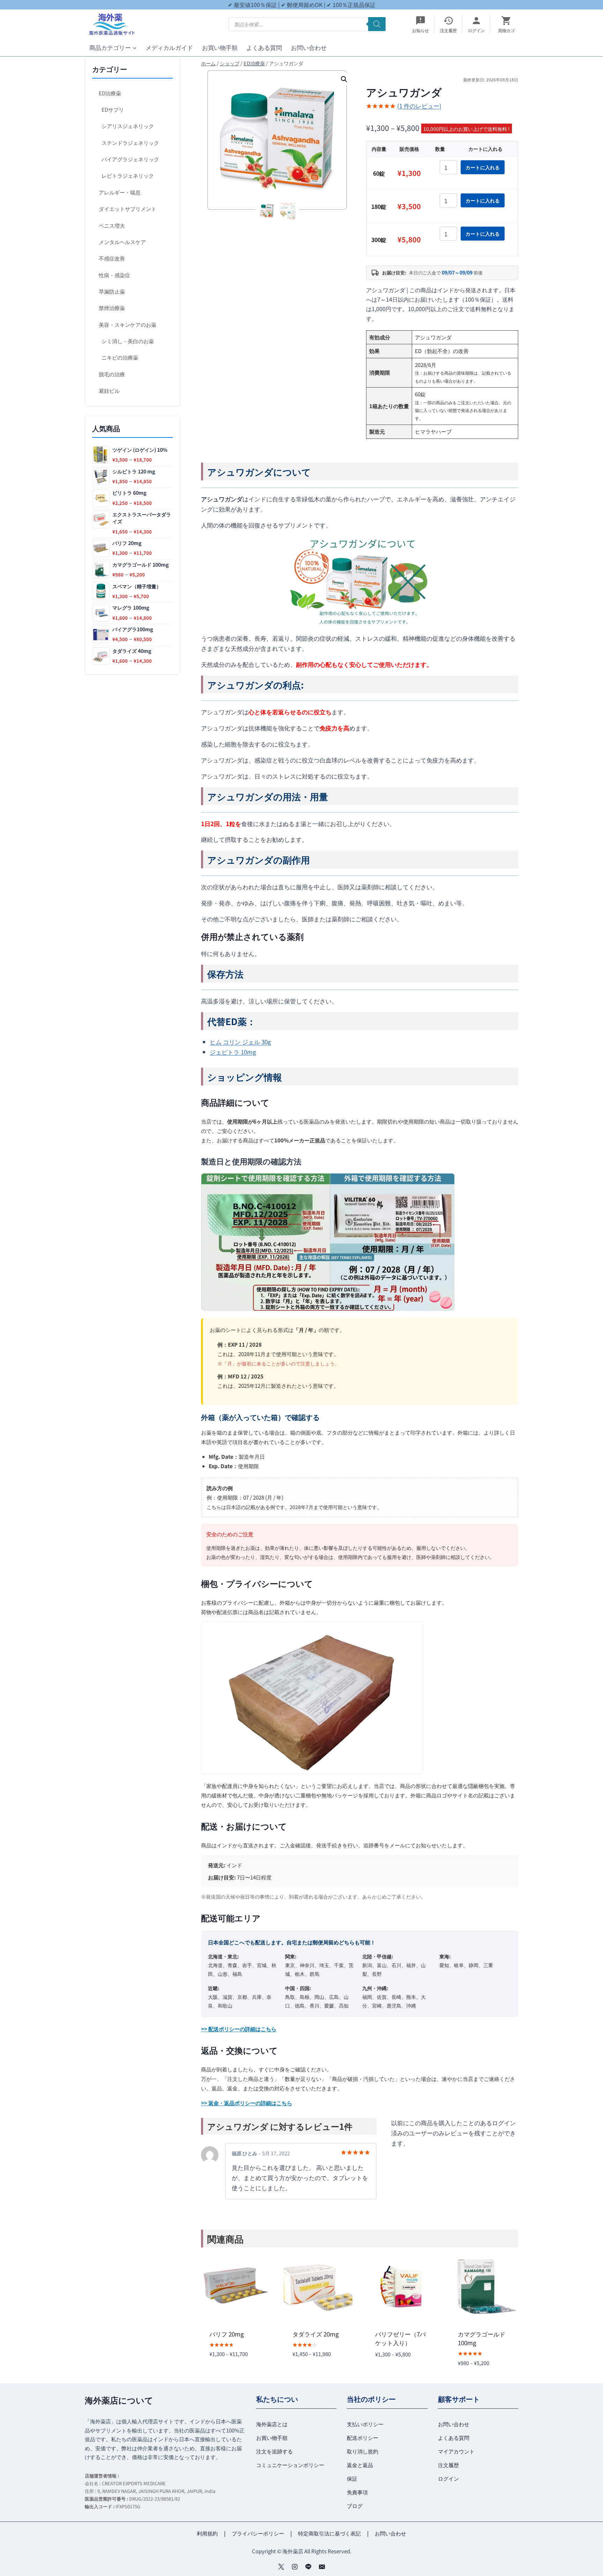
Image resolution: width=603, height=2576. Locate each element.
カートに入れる (483, 167)
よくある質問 (264, 47)
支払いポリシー (365, 2424)
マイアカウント (456, 2451)
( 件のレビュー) (419, 106)
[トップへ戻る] (585, 2565)
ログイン (448, 2478)
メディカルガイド (169, 47)
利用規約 (207, 2533)
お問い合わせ (309, 47)
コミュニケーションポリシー (290, 2465)
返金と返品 (360, 2465)
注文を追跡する (274, 2451)
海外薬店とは (272, 2424)
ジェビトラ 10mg (233, 1052)
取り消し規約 (363, 2451)
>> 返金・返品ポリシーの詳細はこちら (247, 2103)
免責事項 (357, 2492)
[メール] (322, 2567)
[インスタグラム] (295, 2567)
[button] (344, 79)
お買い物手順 (220, 47)
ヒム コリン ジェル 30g (240, 1042)
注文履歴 (448, 2465)
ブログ (355, 2506)
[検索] (377, 24)
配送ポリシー (363, 2438)
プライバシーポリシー (258, 2533)
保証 (352, 2478)
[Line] (308, 2567)
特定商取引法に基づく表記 (329, 2533)
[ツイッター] (281, 2567)
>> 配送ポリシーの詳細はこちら (239, 2029)
